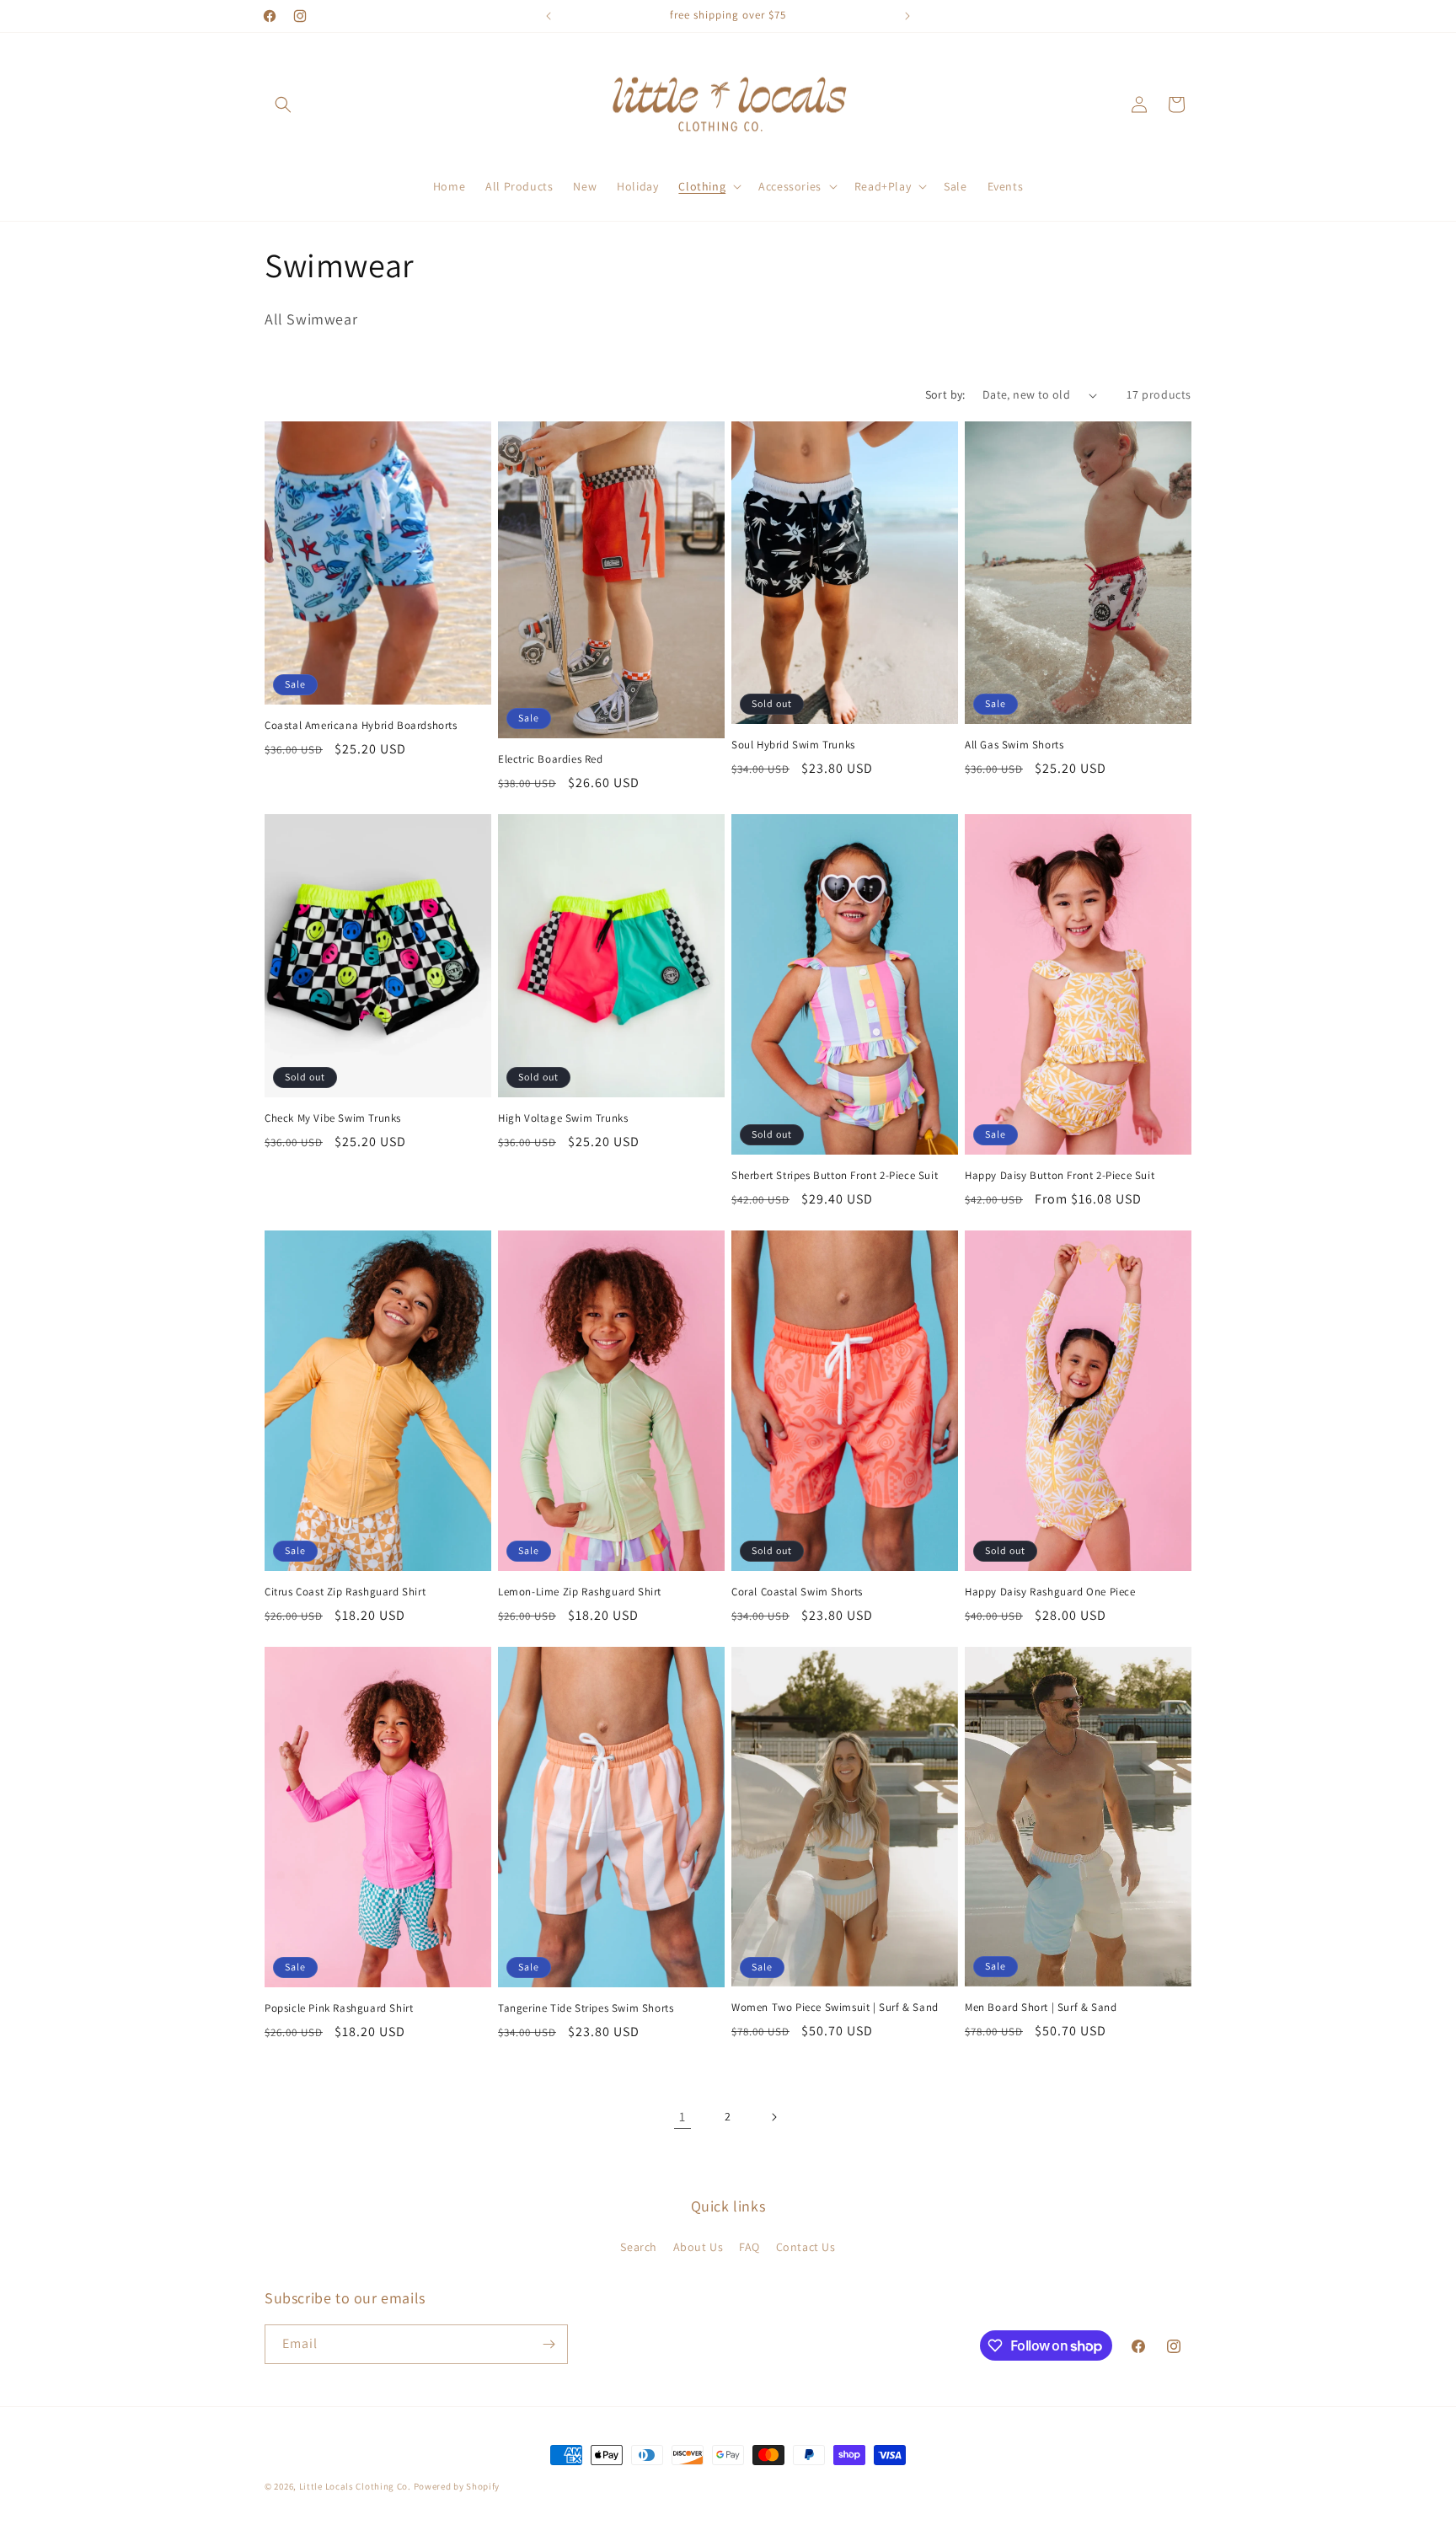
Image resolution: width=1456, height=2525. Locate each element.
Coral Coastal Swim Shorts (797, 1592)
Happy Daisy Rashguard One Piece (1050, 1592)
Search (639, 2247)
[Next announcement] (907, 16)
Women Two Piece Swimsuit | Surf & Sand (835, 2008)
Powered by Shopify (457, 2486)
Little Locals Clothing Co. (355, 2486)
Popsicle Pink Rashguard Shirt (339, 2008)
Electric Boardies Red (551, 759)
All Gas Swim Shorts (1014, 745)
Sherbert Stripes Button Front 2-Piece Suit (835, 1176)
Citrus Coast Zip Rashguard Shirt (345, 1592)
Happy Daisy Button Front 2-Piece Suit (1060, 1176)
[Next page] (773, 2117)
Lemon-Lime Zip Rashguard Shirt (580, 1592)
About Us (699, 2247)
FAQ (749, 2247)
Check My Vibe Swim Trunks (333, 1118)
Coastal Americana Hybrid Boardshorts (361, 726)
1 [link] (682, 2117)
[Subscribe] (549, 2344)
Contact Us (806, 2247)
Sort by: (945, 394)
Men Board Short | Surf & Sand (1041, 2008)
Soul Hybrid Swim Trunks (793, 745)
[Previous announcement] (549, 16)
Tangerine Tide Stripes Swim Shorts (586, 2008)
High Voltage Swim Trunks (563, 1118)
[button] (283, 105)
